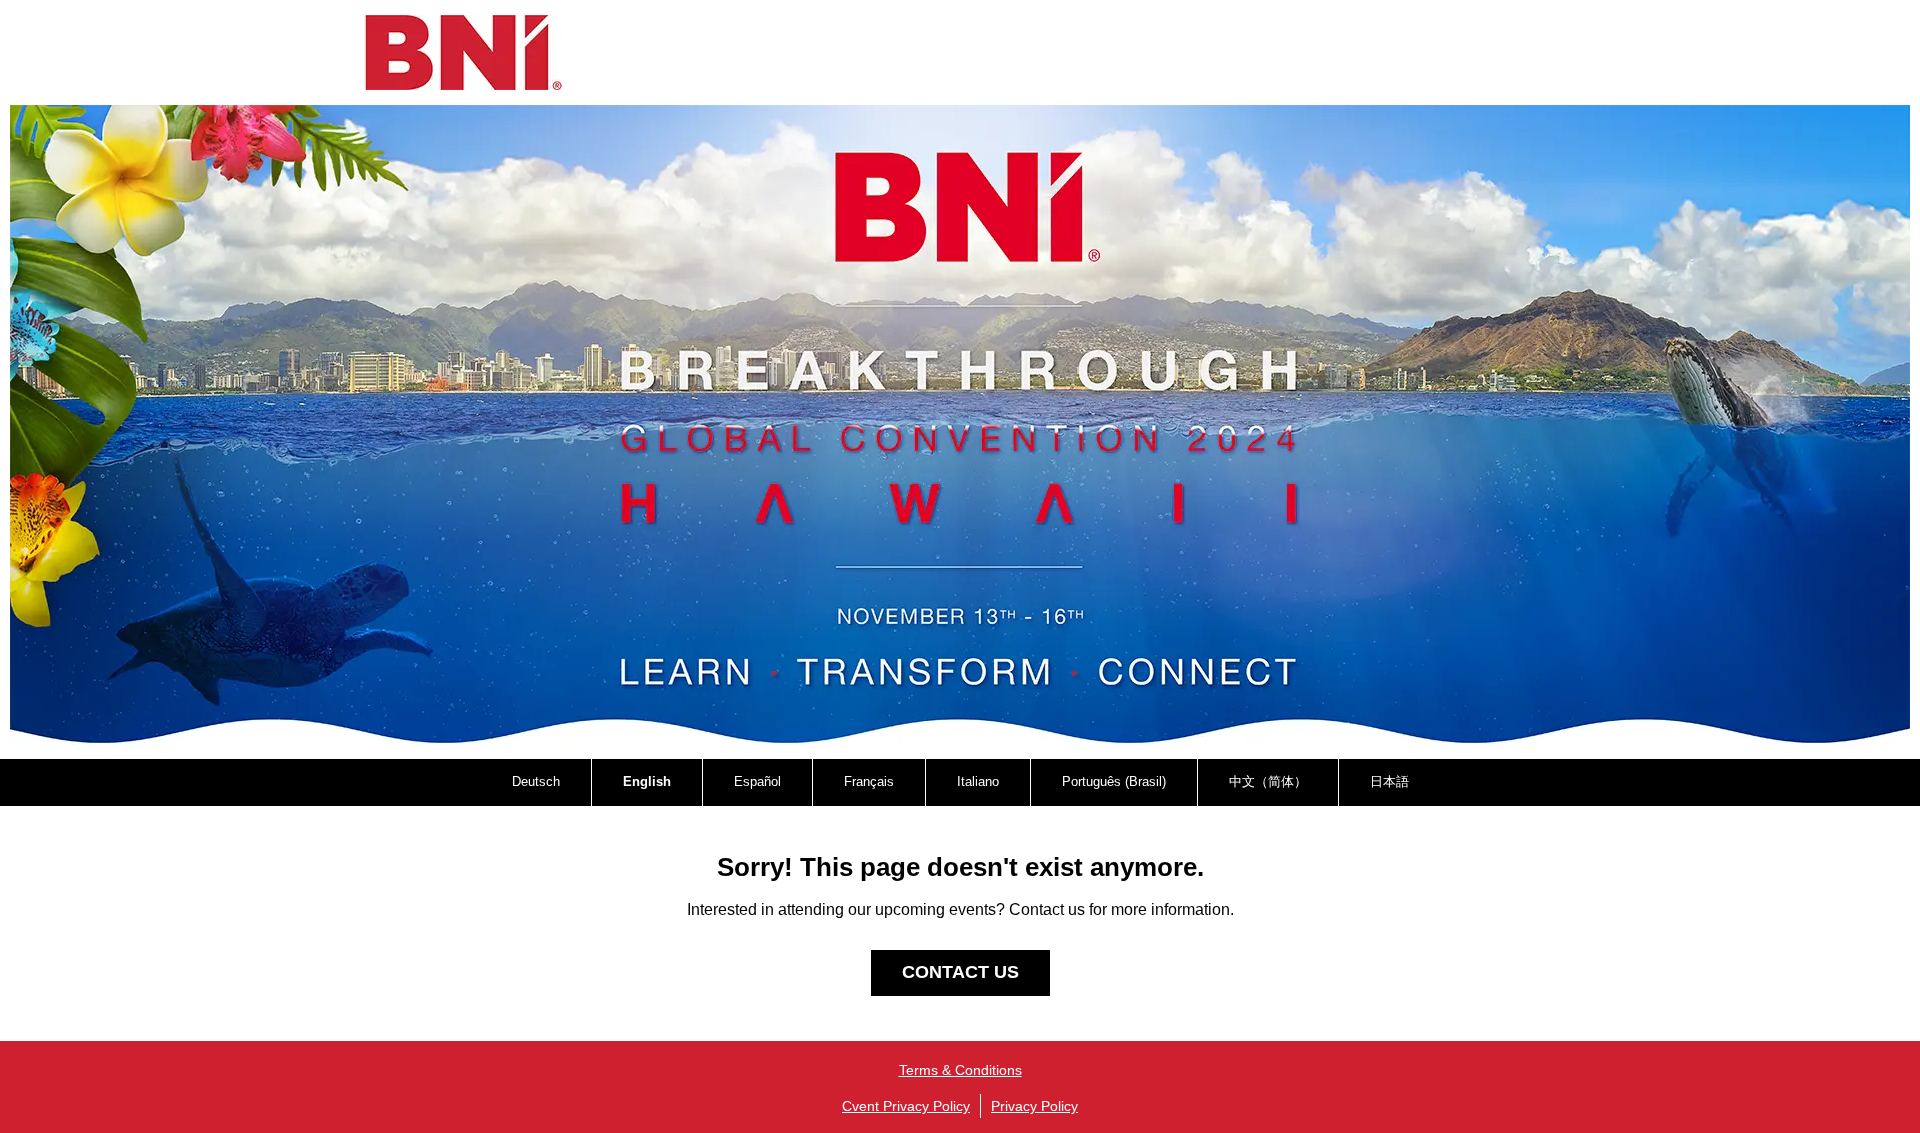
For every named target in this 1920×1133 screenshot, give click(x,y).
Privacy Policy (1034, 1106)
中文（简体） (1268, 781)
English (647, 781)
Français (869, 781)
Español (757, 781)
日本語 (1389, 781)
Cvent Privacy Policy (906, 1106)
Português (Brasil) (1114, 781)
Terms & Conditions (960, 1070)
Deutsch (536, 781)
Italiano (978, 781)
